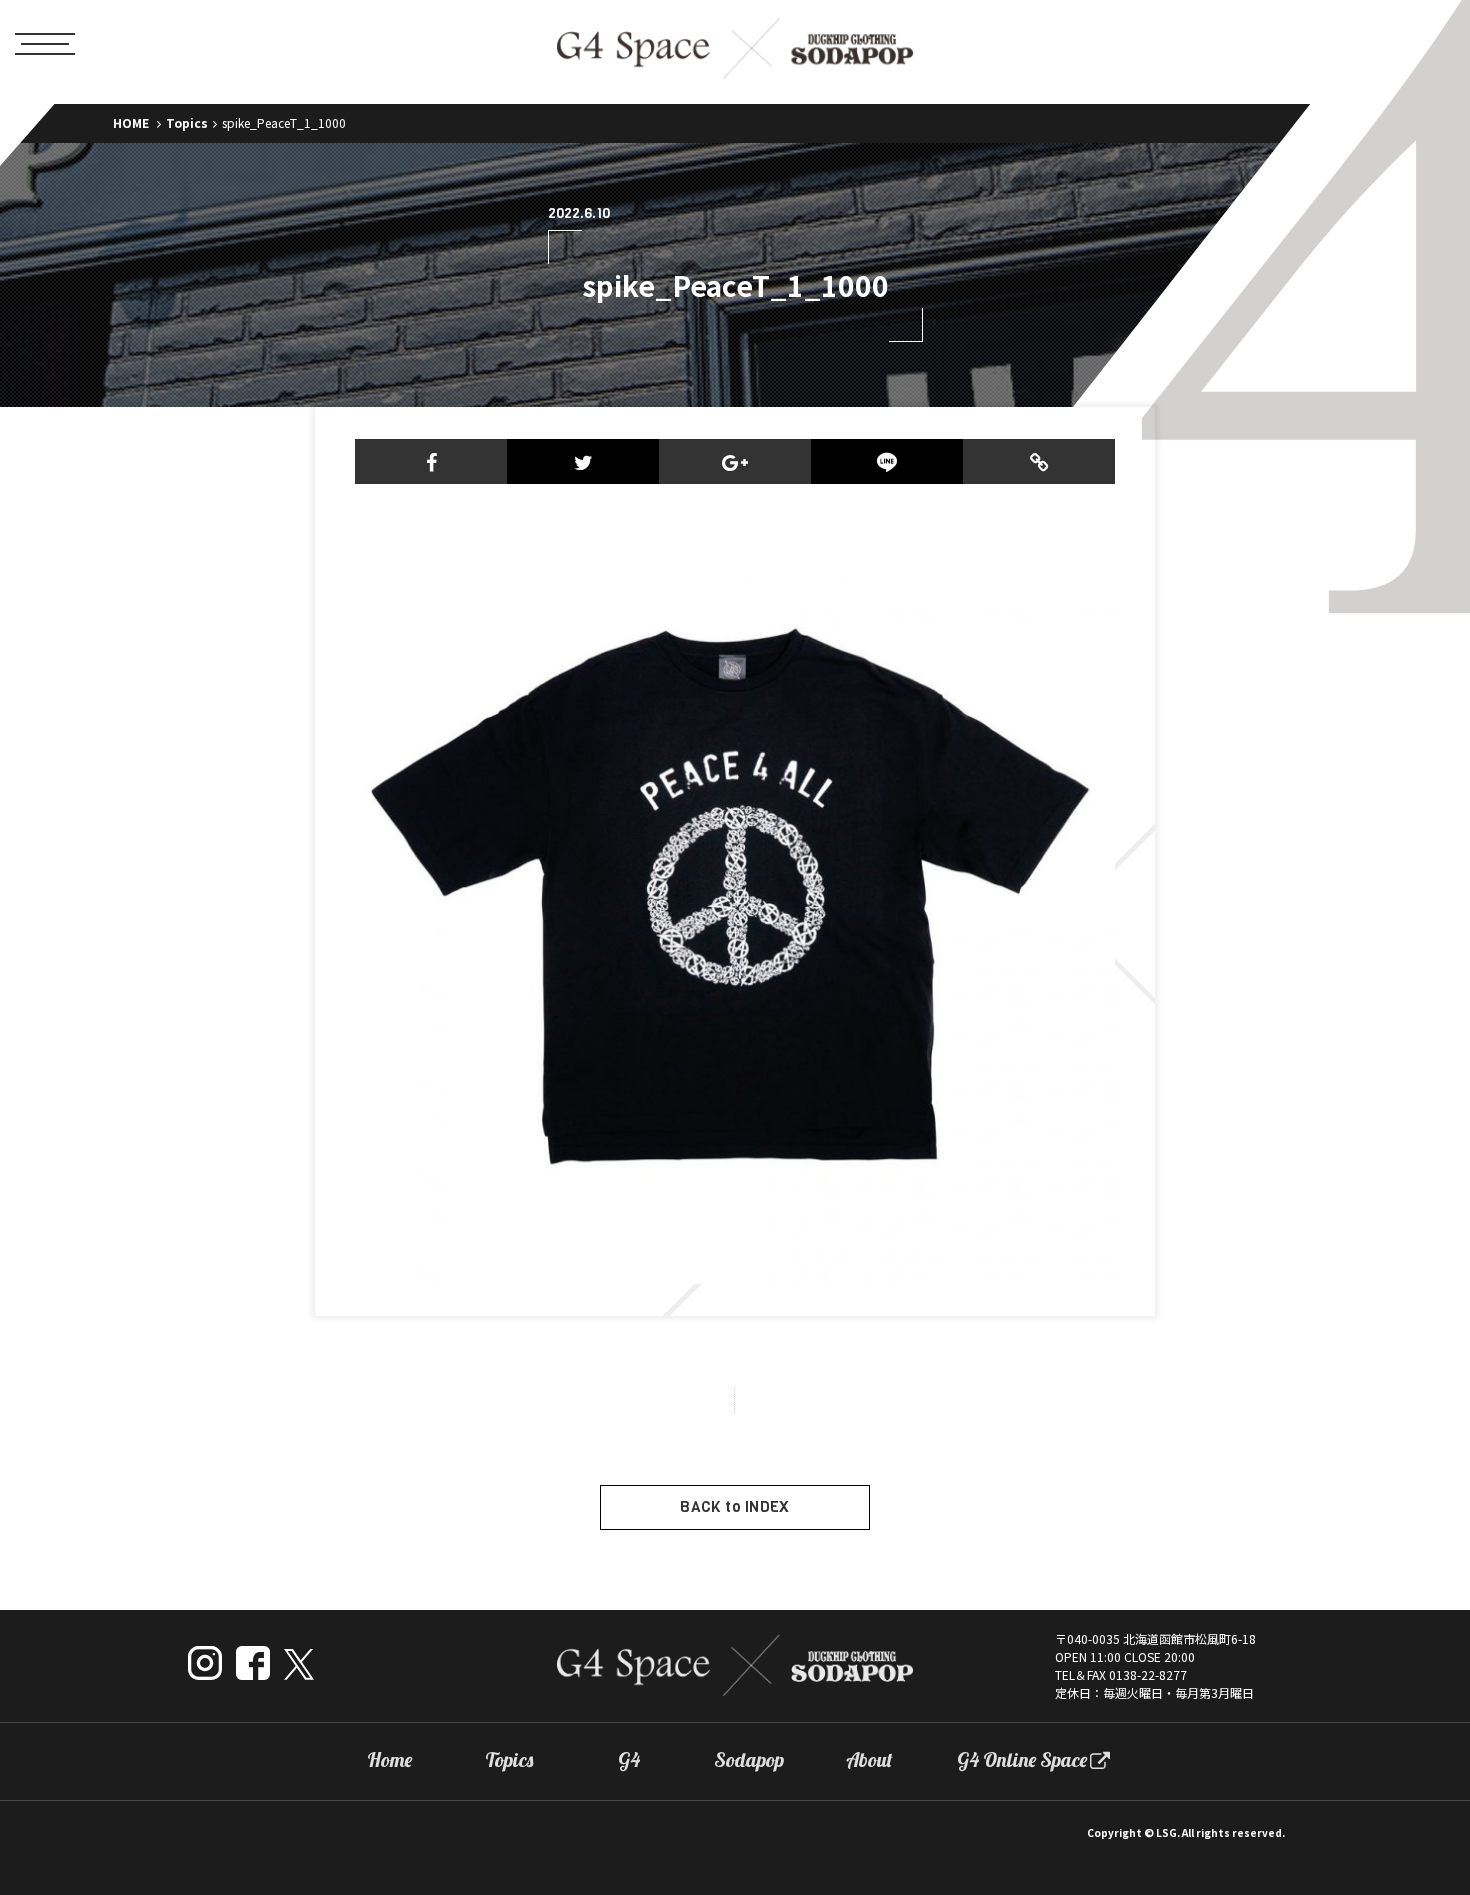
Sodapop (749, 1760)
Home (389, 1760)
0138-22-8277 (1148, 1674)
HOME (131, 122)
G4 (629, 1760)
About (869, 1760)
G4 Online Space (1022, 1760)
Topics (187, 122)
